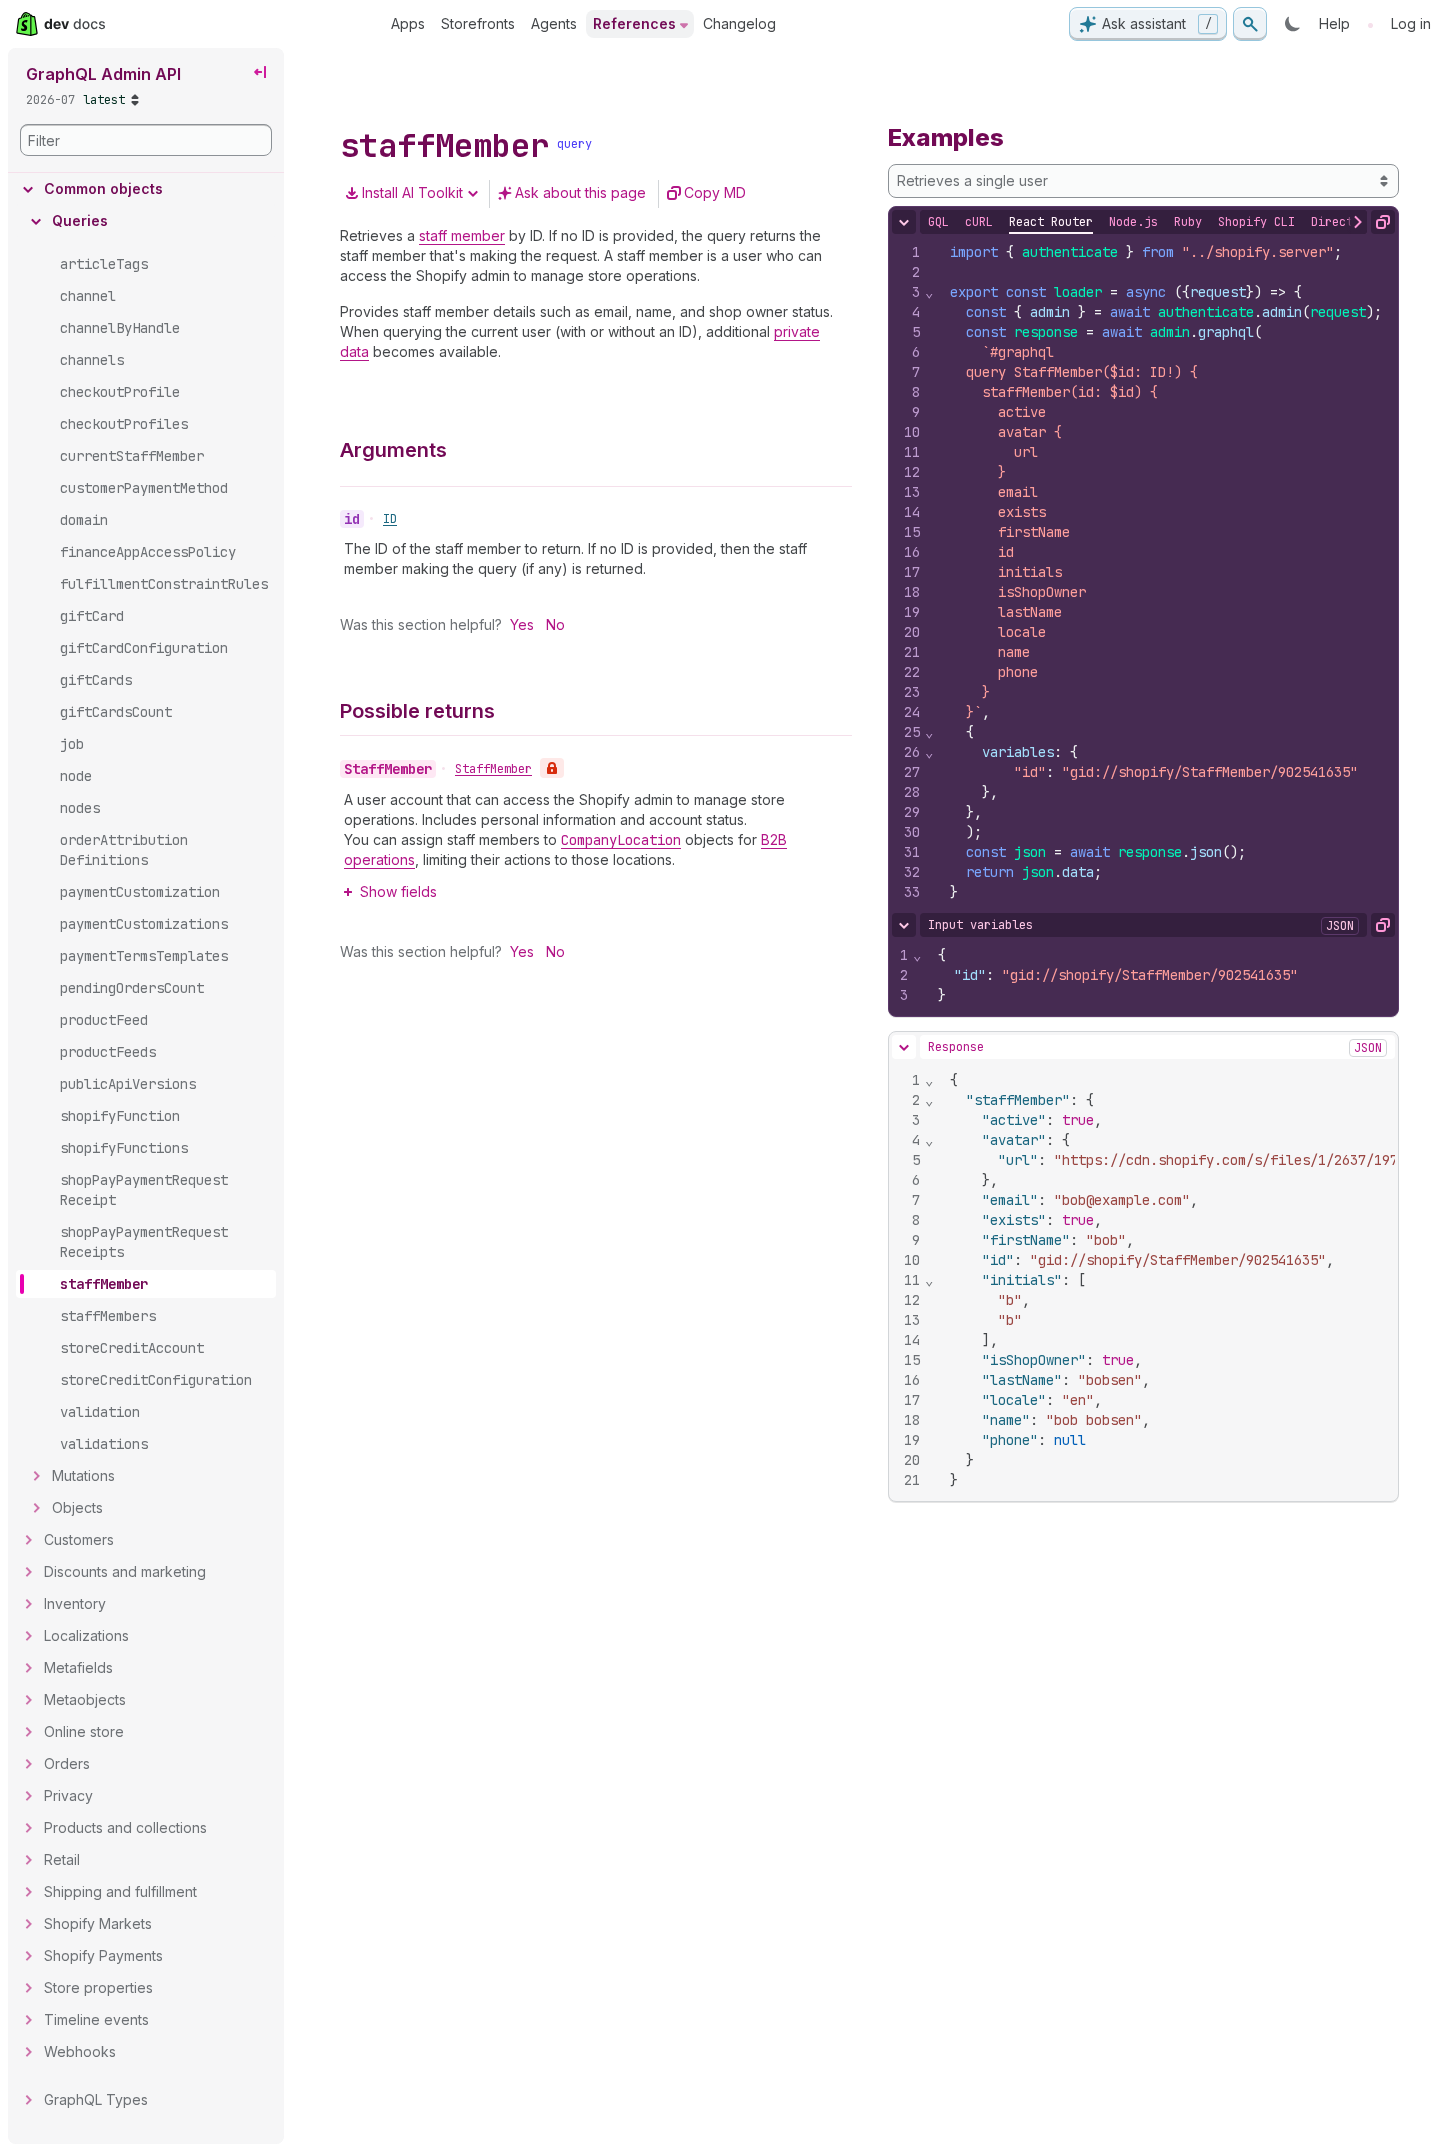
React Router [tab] (1051, 222)
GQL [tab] (938, 222)
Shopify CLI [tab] (1256, 222)
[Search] (1250, 24)
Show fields (398, 891)
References (634, 23)
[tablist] (1179, 222)
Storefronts (478, 23)
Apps (408, 23)
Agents (554, 23)
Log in (1411, 23)
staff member (462, 235)
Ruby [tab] (1188, 222)
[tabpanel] (1144, 572)
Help (1334, 23)
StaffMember (493, 769)
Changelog (739, 23)
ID (390, 519)
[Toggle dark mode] (1293, 24)
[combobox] (1144, 181)
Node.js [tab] (1133, 222)
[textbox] (1167, 572)
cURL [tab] (979, 222)
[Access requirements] (552, 768)
